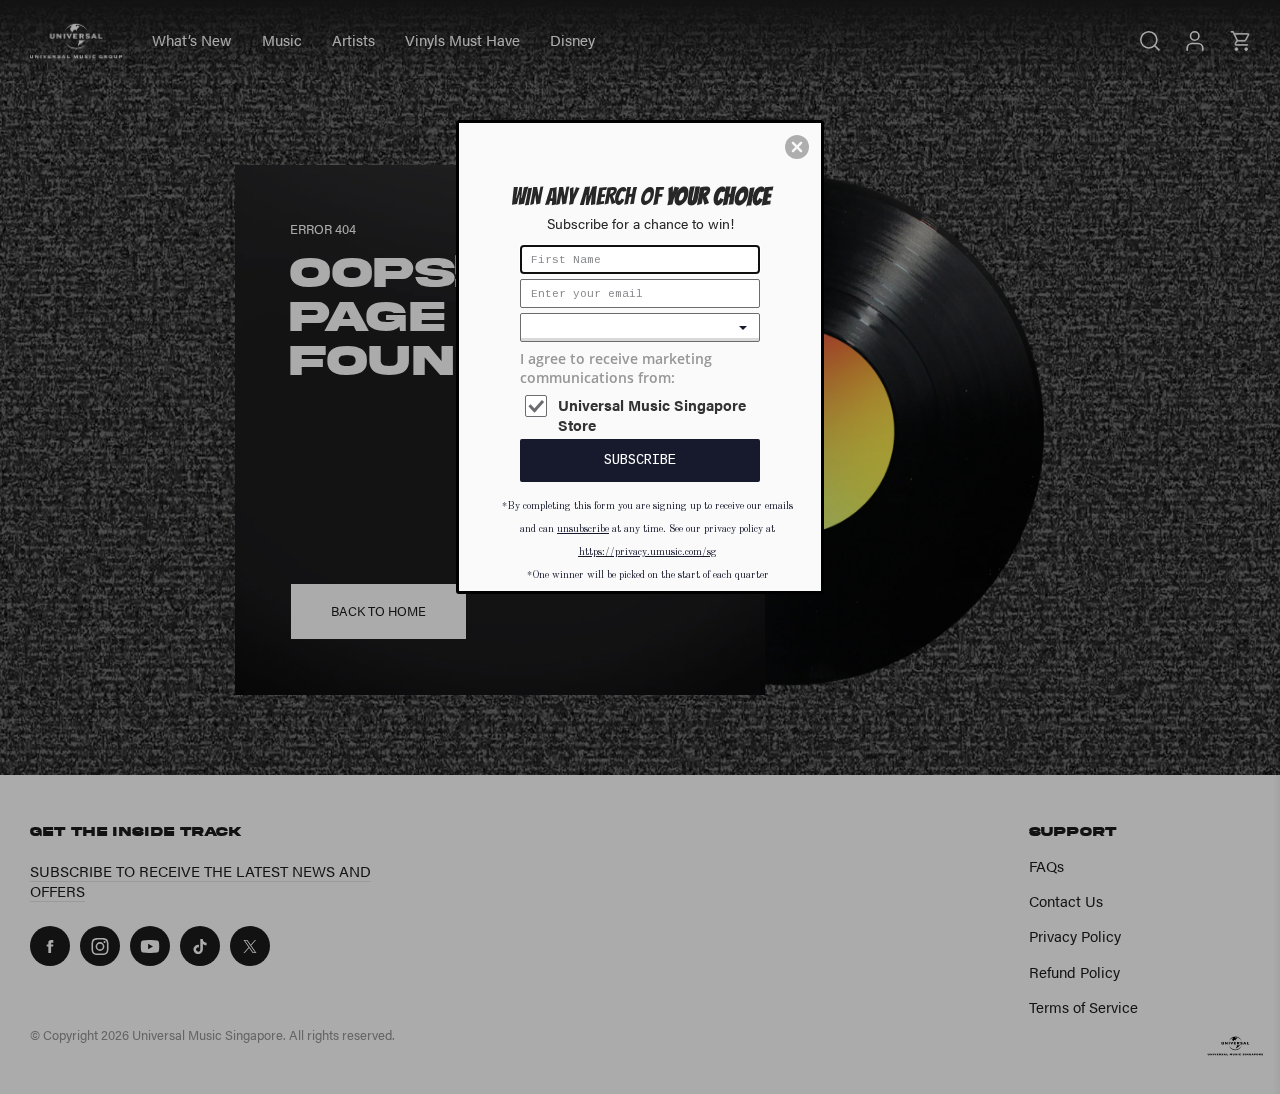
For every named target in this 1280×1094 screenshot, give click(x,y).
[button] (797, 147)
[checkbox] (642, 415)
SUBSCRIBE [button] (640, 460)
